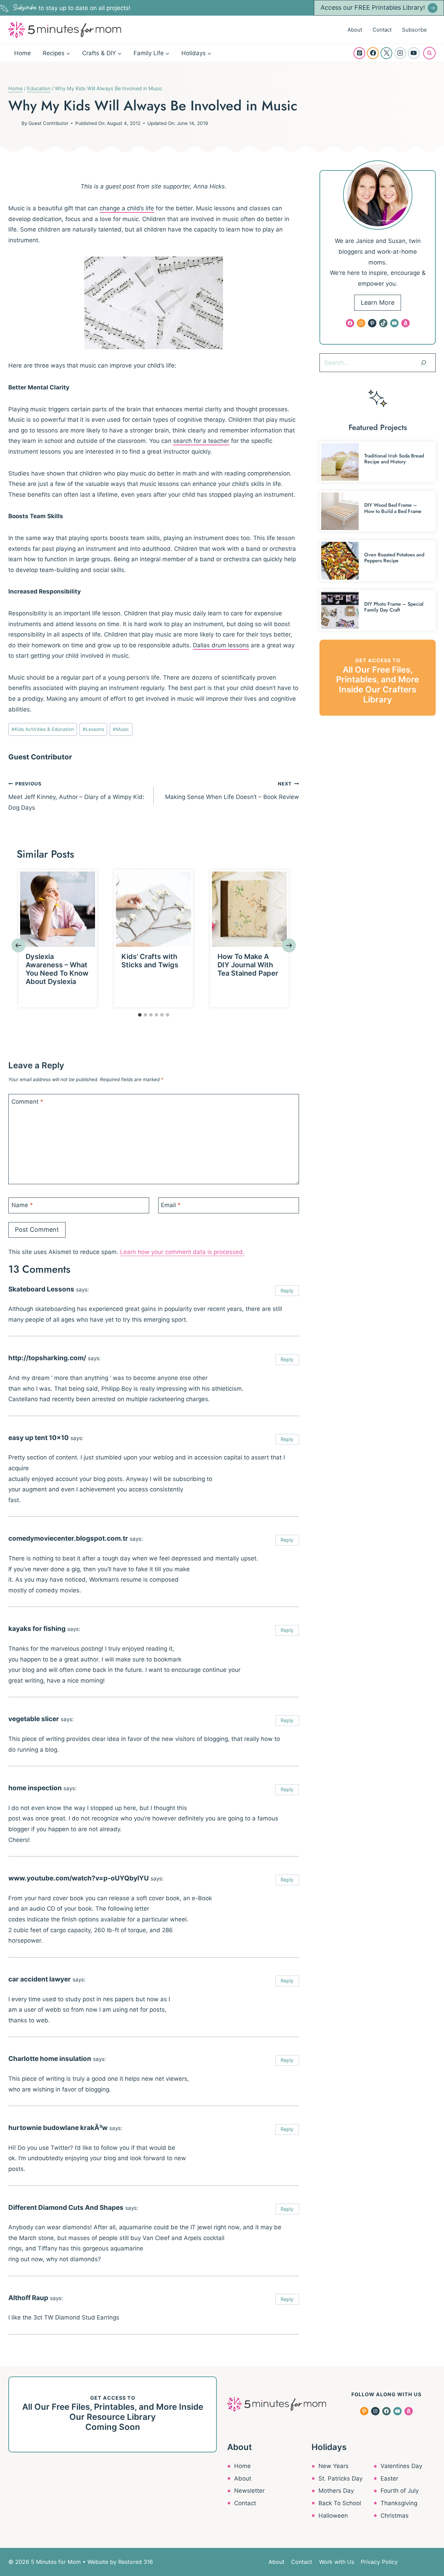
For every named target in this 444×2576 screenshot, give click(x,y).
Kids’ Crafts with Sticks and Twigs (150, 961)
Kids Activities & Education (43, 729)
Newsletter (249, 2491)
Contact (382, 30)
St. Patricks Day (340, 2478)
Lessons (93, 729)
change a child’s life (127, 208)
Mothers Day (336, 2491)
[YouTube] (414, 53)
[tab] (140, 1015)
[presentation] (58, 909)
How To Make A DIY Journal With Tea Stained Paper (248, 965)
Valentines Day (401, 2466)
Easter (389, 2478)
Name (22, 1205)
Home (23, 53)
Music (121, 729)
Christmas (395, 2516)
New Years (334, 2466)
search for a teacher (201, 441)
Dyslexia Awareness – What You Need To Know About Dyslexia (57, 969)
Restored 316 (136, 2562)
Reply (287, 1291)
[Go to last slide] (18, 945)
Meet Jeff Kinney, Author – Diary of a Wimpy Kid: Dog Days (76, 796)
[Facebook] (373, 53)
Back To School (340, 2503)
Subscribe (415, 30)
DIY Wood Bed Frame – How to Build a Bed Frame (393, 508)
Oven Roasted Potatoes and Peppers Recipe (394, 558)
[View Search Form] (429, 53)
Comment (27, 1102)
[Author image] (14, 123)
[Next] (289, 945)
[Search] (424, 363)
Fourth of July (400, 2491)
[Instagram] (400, 53)
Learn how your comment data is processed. (182, 1252)
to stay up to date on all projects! (72, 8)
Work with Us (337, 2562)
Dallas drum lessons (221, 645)
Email (171, 1205)
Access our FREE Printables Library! (373, 7)
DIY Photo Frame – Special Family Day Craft (394, 607)
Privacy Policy (379, 2562)
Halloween (333, 2516)
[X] (386, 53)
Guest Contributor (48, 123)
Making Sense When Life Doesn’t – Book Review (232, 791)
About (355, 30)
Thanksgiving (399, 2503)
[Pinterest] (359, 53)
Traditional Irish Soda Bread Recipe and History (394, 459)
